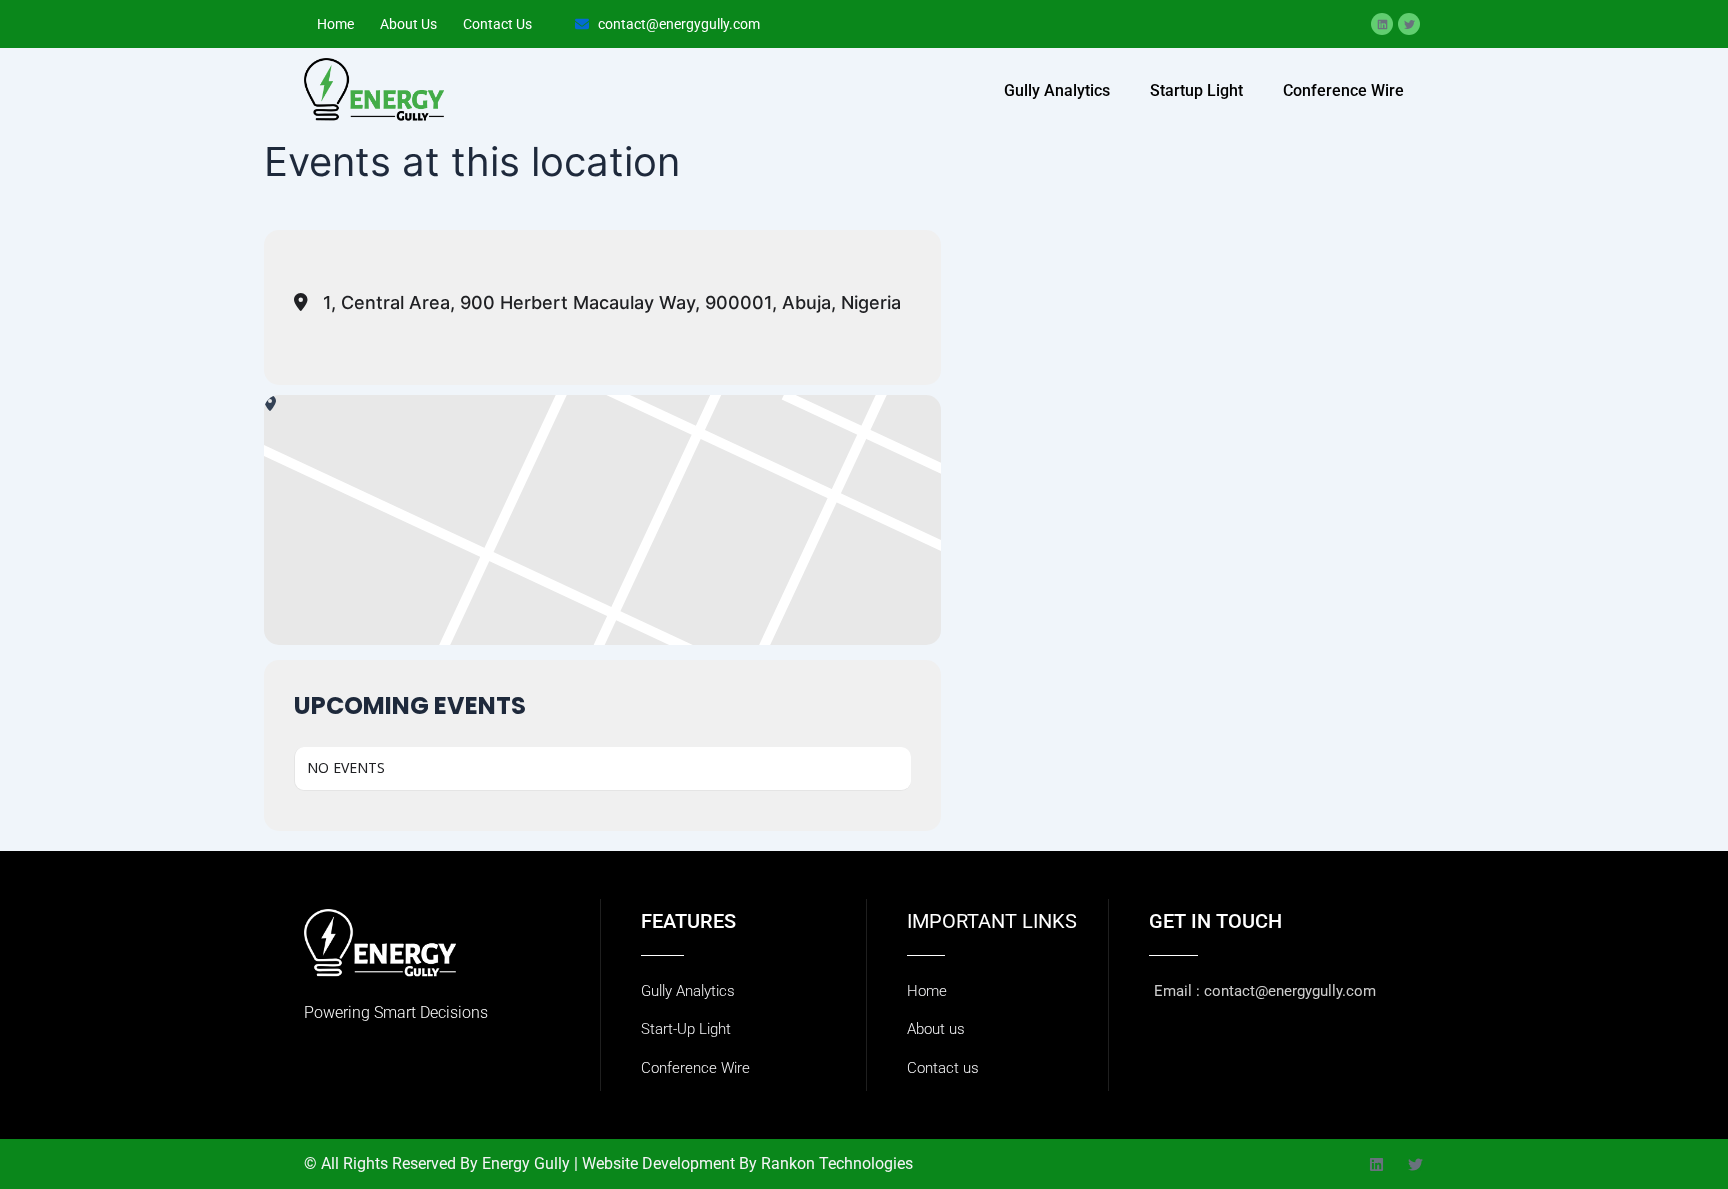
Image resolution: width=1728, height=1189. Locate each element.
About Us (408, 24)
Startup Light (1196, 90)
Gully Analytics (1057, 90)
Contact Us (497, 24)
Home (335, 24)
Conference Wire (1343, 90)
